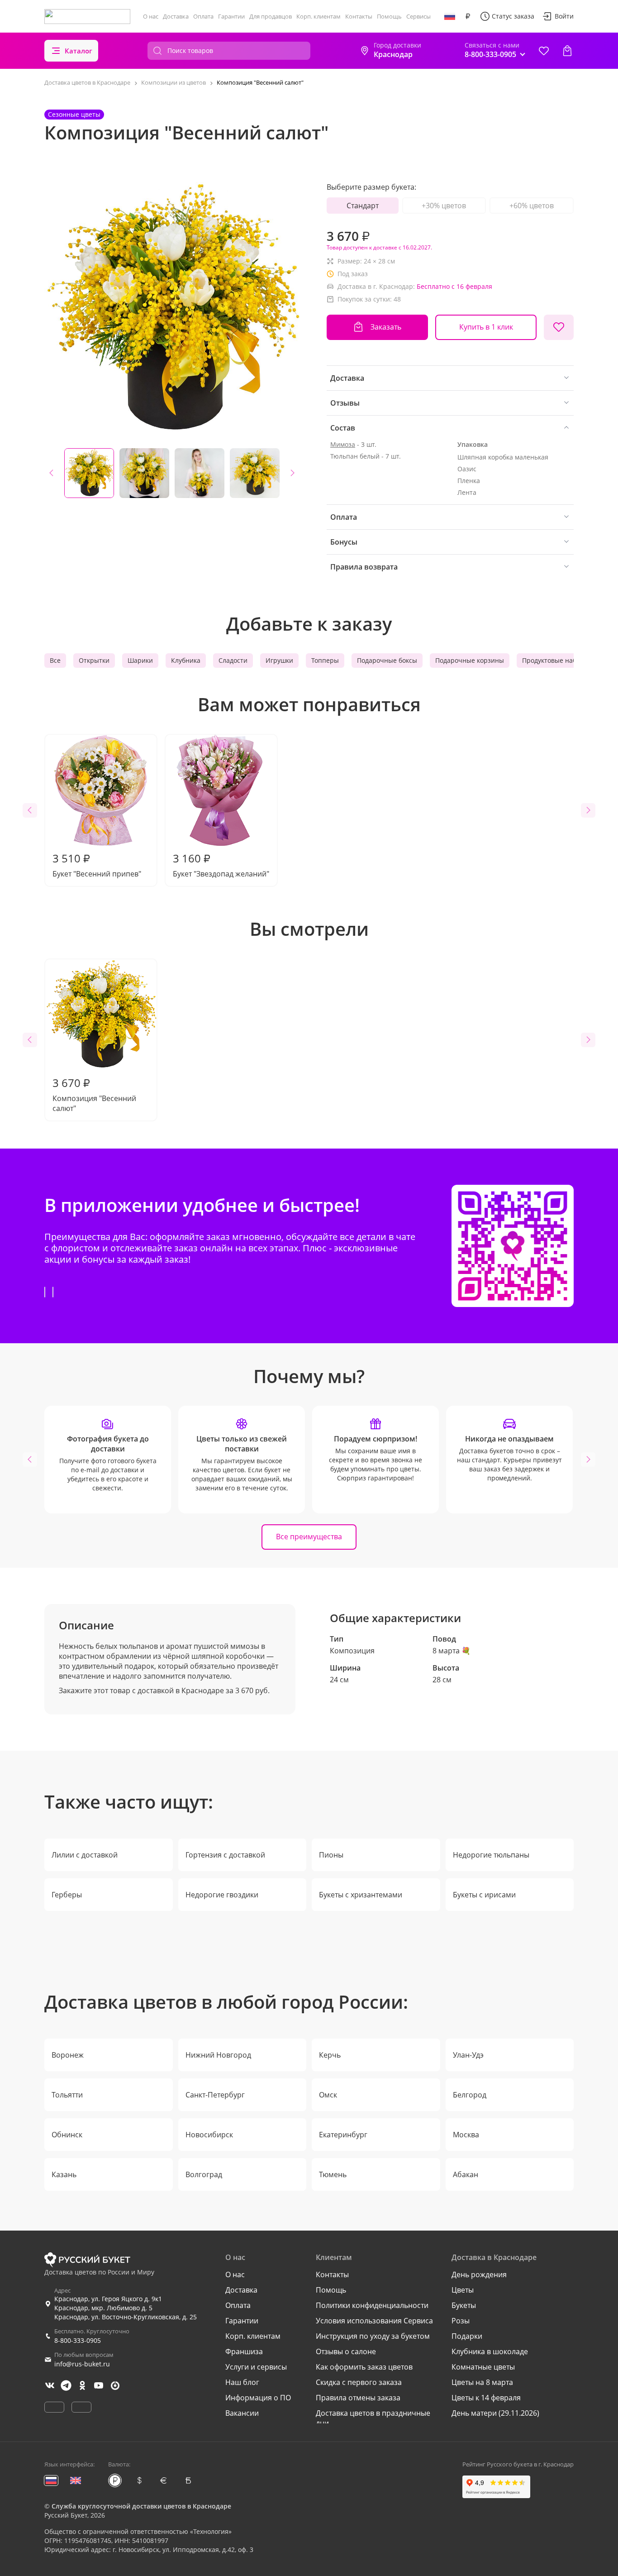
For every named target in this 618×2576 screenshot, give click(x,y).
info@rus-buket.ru (82, 2364)
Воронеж (68, 2055)
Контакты (359, 16)
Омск (328, 2095)
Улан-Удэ (468, 2055)
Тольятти (67, 2095)
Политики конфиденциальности (372, 2305)
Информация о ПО (258, 2398)
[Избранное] (544, 51)
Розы (461, 2321)
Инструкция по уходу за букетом (373, 2336)
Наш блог (242, 2382)
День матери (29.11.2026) (495, 2413)
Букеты (464, 2305)
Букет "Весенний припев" (97, 865)
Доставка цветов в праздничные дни (373, 2418)
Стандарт (363, 206)
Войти (564, 16)
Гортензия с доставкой (225, 1855)
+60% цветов (532, 206)
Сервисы (418, 16)
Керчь (330, 2055)
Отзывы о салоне (346, 2351)
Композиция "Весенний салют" (94, 1094)
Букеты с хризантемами (361, 1895)
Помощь (389, 16)
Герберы (67, 1895)
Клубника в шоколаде (490, 2351)
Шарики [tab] (140, 660)
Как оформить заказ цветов (364, 2367)
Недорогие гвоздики (222, 1895)
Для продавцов (271, 16)
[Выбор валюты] (468, 16)
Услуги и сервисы (256, 2367)
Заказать (386, 327)
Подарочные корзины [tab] (470, 660)
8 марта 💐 (452, 1651)
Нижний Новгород (218, 2055)
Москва (466, 2135)
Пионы (331, 1855)
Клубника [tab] (186, 660)
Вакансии (242, 2413)
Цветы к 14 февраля (486, 2398)
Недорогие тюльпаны (491, 1855)
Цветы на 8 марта (482, 2382)
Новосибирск (209, 2135)
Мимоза (343, 444)
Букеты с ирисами (484, 1895)
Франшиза (244, 2351)
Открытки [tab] (94, 660)
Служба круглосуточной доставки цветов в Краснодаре (141, 2506)
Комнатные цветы (483, 2367)
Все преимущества (309, 1537)
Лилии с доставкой (85, 1855)
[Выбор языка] (450, 16)
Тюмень (333, 2174)
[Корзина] (567, 51)
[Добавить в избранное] (559, 327)
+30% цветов (444, 206)
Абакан (466, 2174)
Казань (64, 2174)
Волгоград (204, 2174)
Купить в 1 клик (486, 327)
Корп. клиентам (319, 16)
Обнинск (67, 2135)
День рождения (479, 2274)
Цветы (463, 2290)
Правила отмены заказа (358, 2398)
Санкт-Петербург (215, 2095)
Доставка (176, 16)
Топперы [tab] (325, 660)
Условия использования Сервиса (374, 2321)
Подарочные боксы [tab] (387, 660)
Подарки (467, 2336)
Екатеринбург (343, 2135)
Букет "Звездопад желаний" (221, 865)
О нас (151, 16)
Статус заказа (513, 16)
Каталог (78, 51)
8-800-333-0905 (78, 2340)
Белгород (470, 2095)
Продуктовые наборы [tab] (556, 660)
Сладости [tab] (233, 660)
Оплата (203, 16)
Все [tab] (55, 660)
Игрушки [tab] (279, 660)
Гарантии (231, 16)
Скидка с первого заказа (359, 2382)
